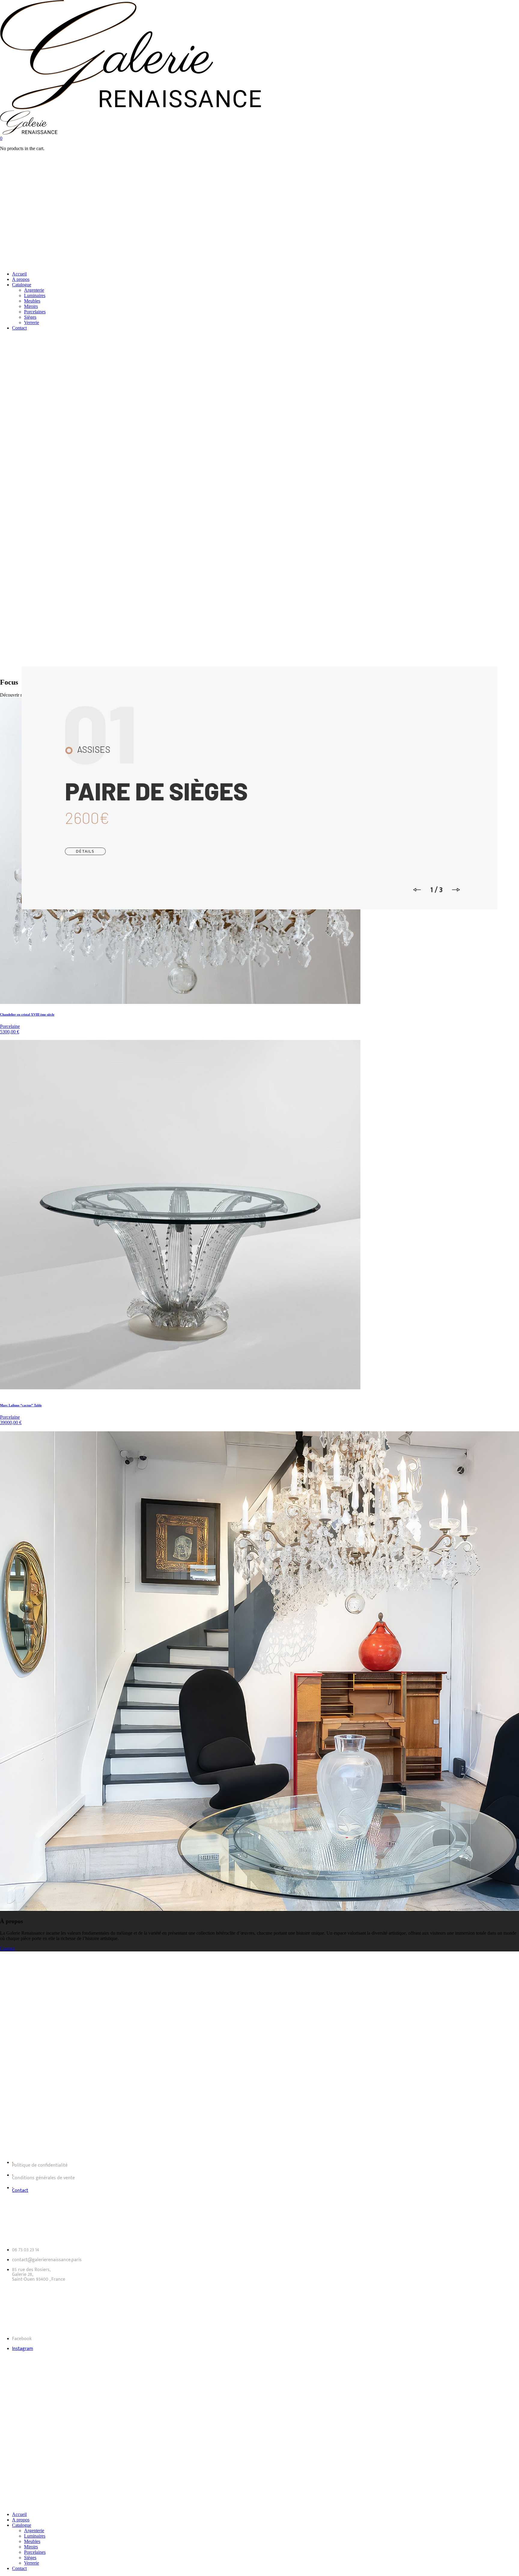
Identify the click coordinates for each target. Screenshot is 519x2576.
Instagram (23, 2349)
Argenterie (34, 290)
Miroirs (31, 306)
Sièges (30, 317)
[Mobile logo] (131, 2504)
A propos (21, 279)
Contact (19, 328)
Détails (85, 851)
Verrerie (32, 322)
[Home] (131, 108)
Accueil (19, 274)
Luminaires (35, 295)
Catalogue (22, 285)
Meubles (32, 301)
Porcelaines (35, 312)
